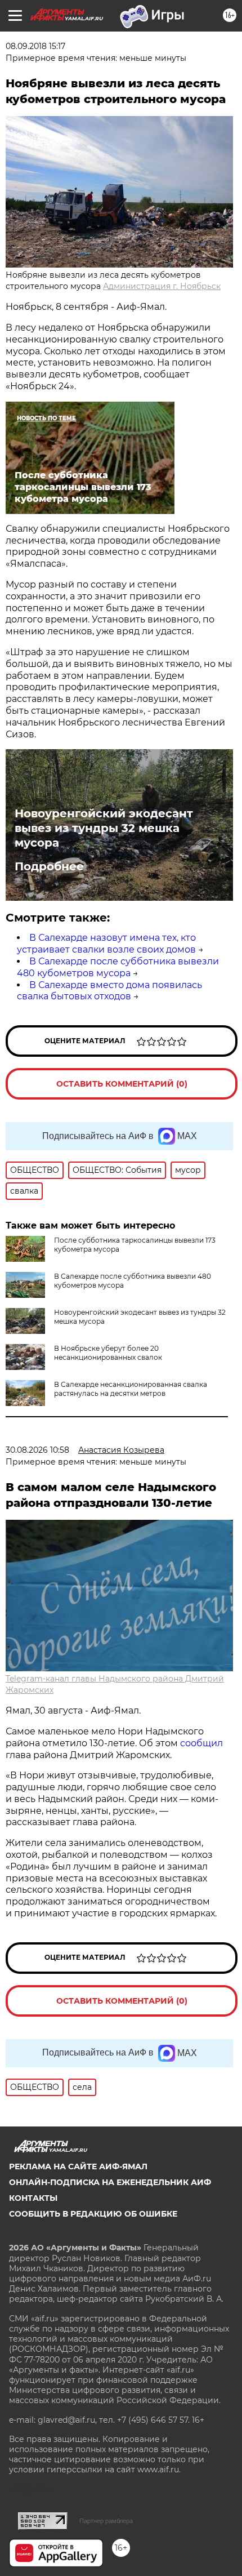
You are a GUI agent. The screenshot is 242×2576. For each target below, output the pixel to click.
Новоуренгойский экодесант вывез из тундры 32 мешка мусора (104, 828)
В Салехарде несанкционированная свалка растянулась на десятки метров (131, 1389)
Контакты (33, 2198)
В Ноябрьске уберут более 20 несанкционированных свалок (108, 1353)
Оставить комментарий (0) (122, 1084)
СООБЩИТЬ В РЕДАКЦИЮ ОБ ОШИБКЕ (93, 2214)
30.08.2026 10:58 (37, 1450)
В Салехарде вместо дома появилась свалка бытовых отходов (109, 991)
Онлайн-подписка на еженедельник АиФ (110, 2182)
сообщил (201, 1743)
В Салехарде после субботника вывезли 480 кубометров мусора (118, 967)
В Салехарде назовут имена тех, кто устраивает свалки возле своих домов (106, 944)
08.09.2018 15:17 (35, 46)
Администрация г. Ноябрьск (162, 286)
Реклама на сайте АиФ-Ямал (78, 2166)
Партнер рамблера (106, 2521)
